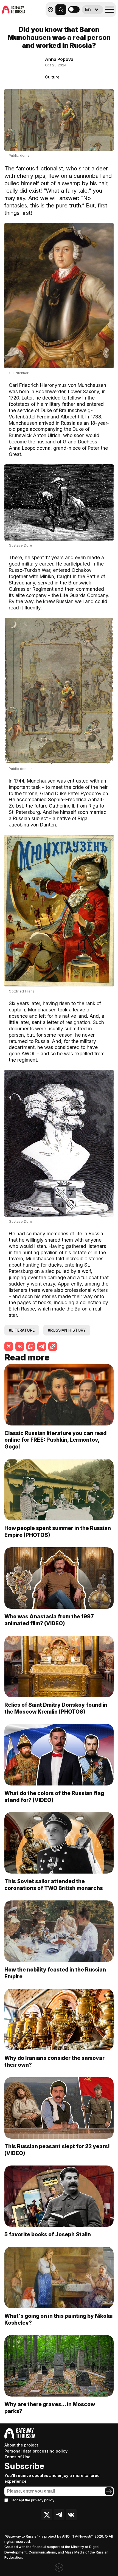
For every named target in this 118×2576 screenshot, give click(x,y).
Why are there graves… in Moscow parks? (50, 2408)
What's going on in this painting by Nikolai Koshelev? (58, 2319)
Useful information (76, 22)
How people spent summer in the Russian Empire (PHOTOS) (58, 1532)
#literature (22, 1330)
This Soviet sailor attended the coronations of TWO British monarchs (54, 1885)
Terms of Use (17, 2457)
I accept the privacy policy (33, 2500)
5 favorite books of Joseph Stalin (48, 2234)
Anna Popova (59, 59)
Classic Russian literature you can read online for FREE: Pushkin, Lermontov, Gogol (55, 1440)
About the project (21, 2445)
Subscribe (24, 2466)
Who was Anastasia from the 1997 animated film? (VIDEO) (49, 1620)
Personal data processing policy (36, 2451)
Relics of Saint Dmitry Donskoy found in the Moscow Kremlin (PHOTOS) (56, 1708)
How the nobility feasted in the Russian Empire (55, 1973)
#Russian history (67, 1330)
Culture (52, 77)
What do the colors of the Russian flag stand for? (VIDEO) (54, 1797)
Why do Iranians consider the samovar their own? (54, 2061)
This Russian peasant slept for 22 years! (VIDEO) (57, 2150)
